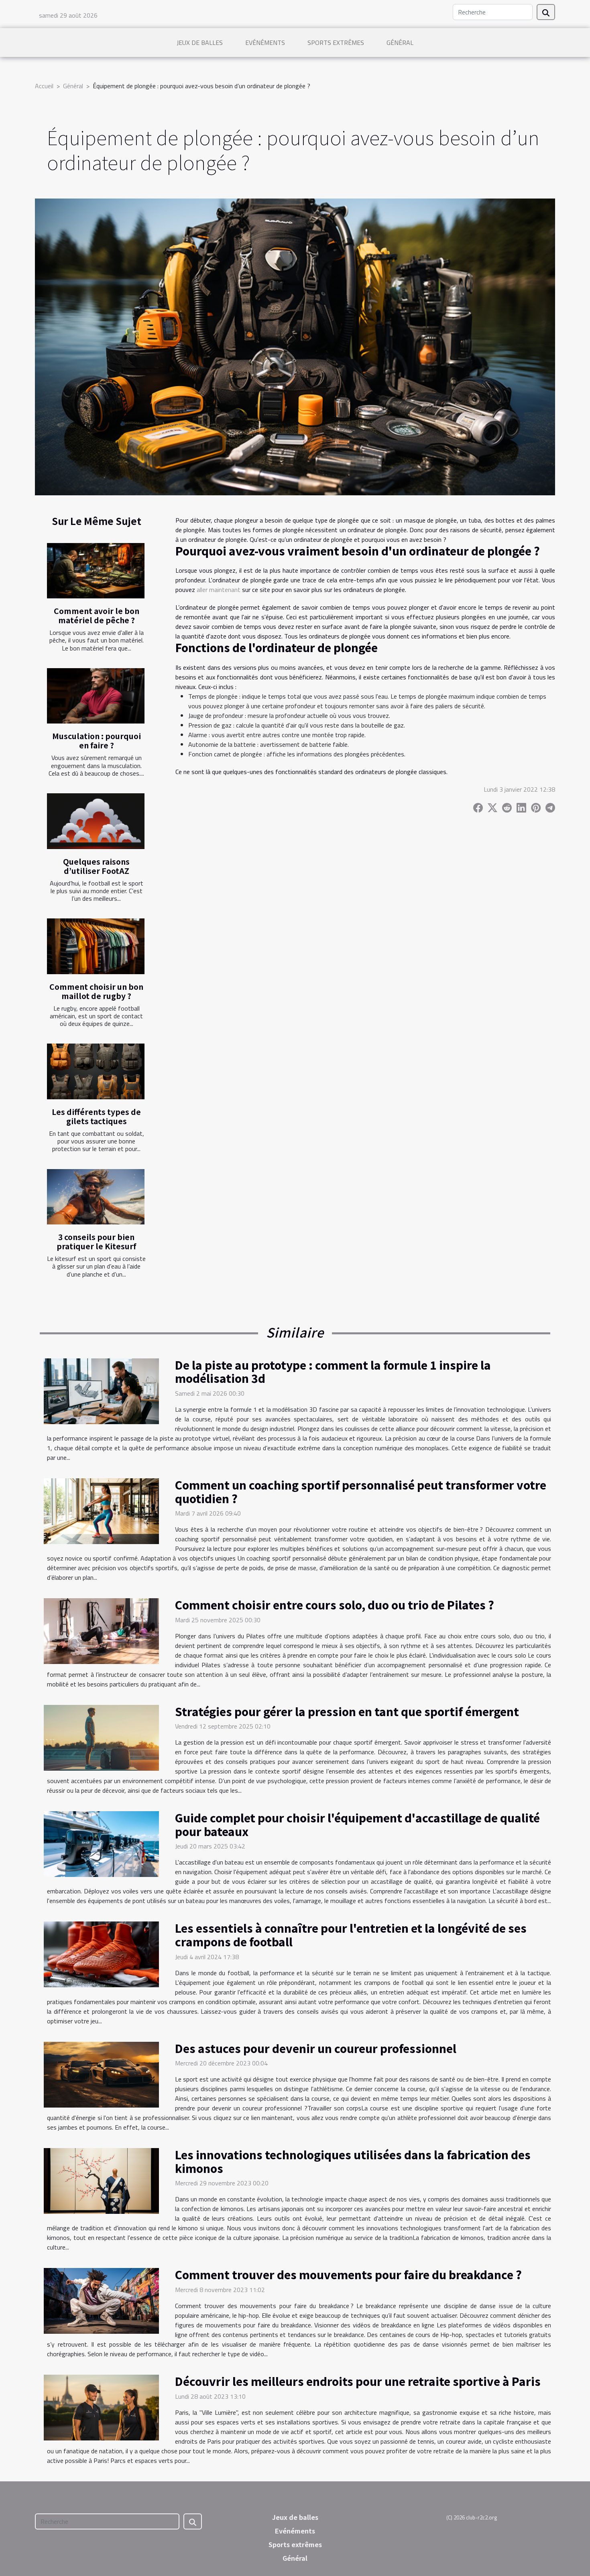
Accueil (44, 86)
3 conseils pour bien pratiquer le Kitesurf (97, 1241)
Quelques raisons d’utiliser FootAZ (96, 866)
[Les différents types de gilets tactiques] (96, 1071)
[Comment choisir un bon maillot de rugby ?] (96, 946)
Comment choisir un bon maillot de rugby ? (96, 991)
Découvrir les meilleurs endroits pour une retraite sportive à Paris (358, 2381)
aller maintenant (219, 590)
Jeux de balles (200, 43)
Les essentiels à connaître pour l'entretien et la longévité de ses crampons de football (351, 1935)
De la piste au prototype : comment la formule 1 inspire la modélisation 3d (333, 1372)
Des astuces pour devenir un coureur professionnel (316, 2048)
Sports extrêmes (336, 43)
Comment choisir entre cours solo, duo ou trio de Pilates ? (335, 1605)
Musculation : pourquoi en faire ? (97, 741)
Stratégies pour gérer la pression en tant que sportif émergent (347, 1711)
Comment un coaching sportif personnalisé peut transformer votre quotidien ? (361, 1492)
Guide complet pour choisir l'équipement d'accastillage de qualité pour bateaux (357, 1824)
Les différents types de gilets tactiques (96, 1116)
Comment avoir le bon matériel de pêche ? (97, 615)
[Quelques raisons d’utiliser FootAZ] (96, 821)
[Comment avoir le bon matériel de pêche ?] (96, 571)
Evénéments (265, 43)
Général (400, 43)
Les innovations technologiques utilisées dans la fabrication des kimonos (353, 2161)
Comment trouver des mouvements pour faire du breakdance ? (348, 2274)
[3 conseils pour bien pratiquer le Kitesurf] (96, 1197)
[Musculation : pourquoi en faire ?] (96, 696)
